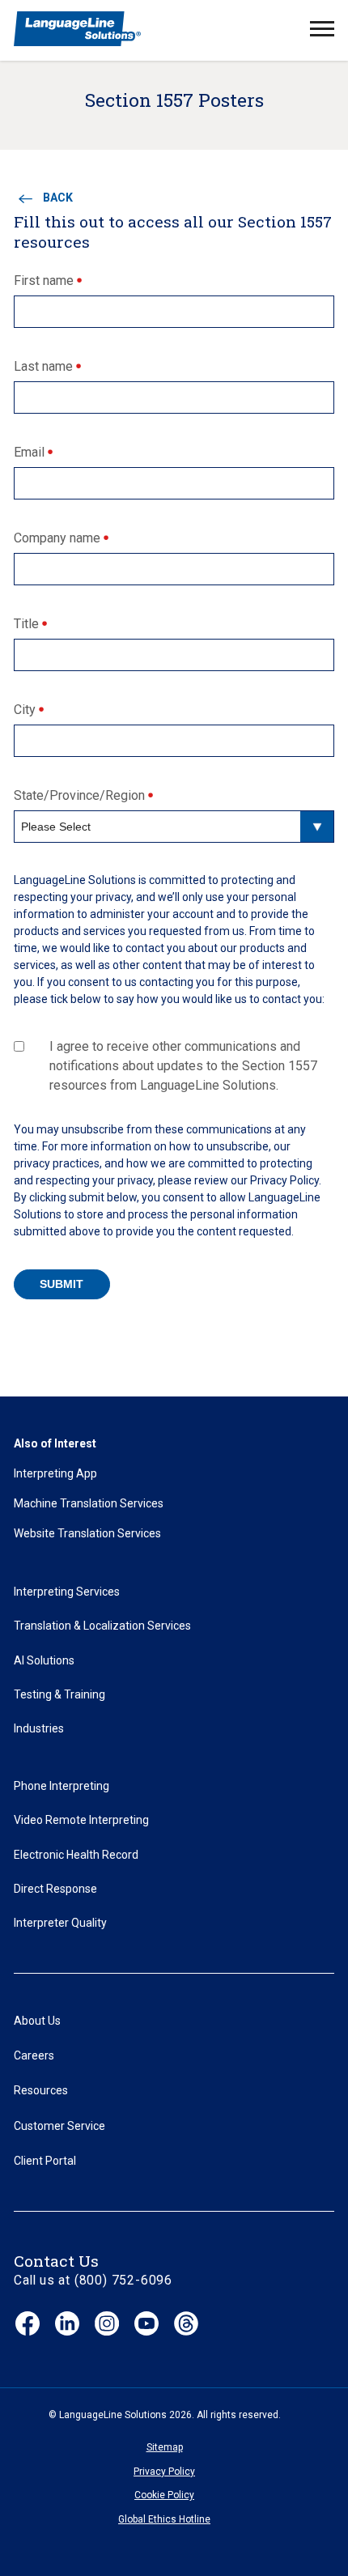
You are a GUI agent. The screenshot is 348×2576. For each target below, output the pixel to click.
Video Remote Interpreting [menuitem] (81, 1820)
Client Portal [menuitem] (45, 2161)
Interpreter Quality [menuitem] (60, 1923)
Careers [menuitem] (34, 2055)
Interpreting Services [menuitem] (67, 1592)
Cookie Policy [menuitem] (164, 2495)
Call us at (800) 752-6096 (93, 2280)
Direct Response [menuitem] (55, 1889)
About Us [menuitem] (37, 2021)
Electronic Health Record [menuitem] (76, 1855)
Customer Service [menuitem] (59, 2126)
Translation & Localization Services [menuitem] (102, 1626)
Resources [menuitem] (41, 2090)
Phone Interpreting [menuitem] (62, 1786)
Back (58, 198)
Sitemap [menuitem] (165, 2447)
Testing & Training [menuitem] (59, 1694)
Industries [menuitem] (39, 1728)
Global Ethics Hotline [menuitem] (164, 2519)
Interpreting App (55, 1473)
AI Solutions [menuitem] (44, 1660)
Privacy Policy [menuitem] (164, 2472)
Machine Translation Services (89, 1503)
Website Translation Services (87, 1533)
